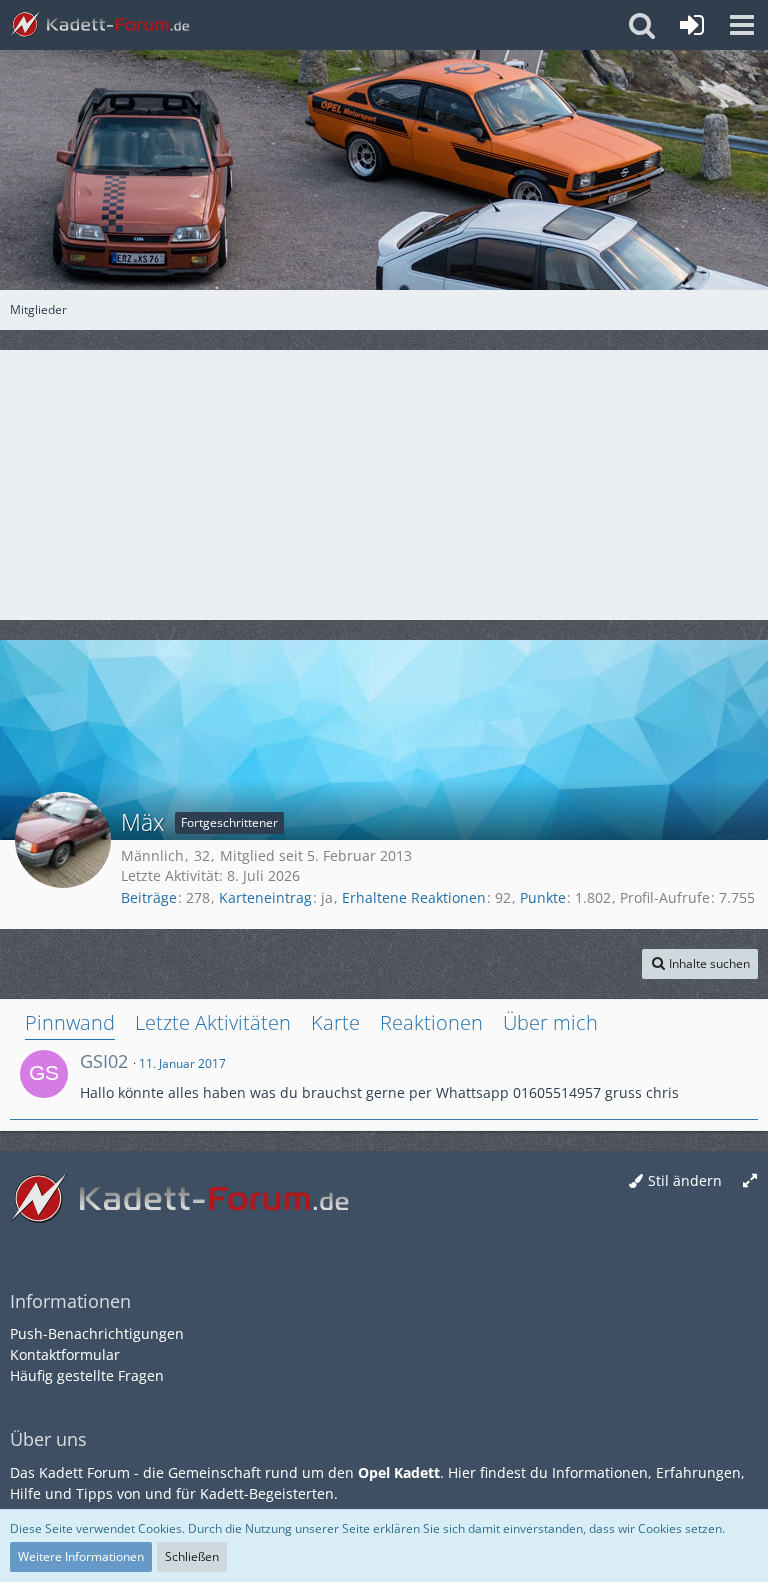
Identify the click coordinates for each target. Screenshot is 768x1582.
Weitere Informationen (81, 1556)
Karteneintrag (265, 897)
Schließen (192, 1556)
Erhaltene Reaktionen (414, 897)
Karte (335, 1022)
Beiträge (149, 897)
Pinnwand (70, 1022)
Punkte (543, 897)
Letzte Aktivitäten (213, 1022)
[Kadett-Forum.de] (100, 25)
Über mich (550, 1022)
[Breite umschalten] (750, 1181)
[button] (742, 25)
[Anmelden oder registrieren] (692, 25)
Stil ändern (685, 1180)
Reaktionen (431, 1022)
